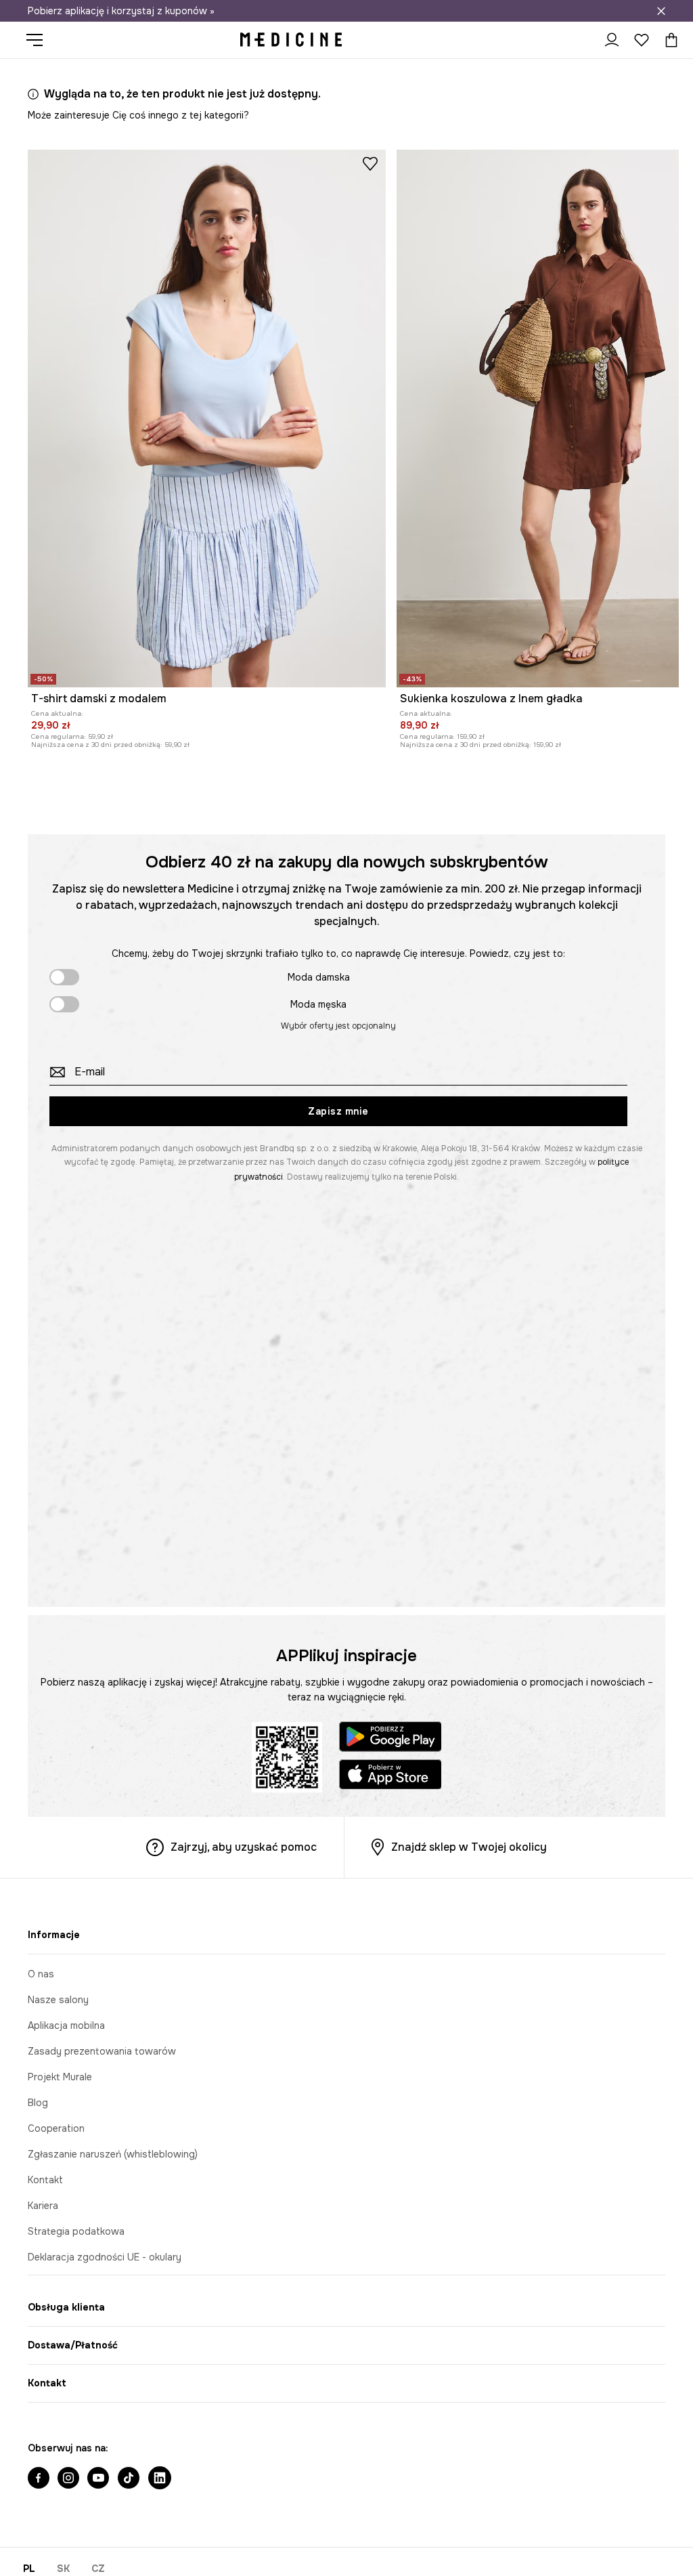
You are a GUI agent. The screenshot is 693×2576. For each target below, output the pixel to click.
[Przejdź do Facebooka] (39, 2479)
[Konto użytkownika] (612, 40)
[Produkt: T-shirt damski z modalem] (207, 418)
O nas (41, 1974)
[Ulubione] (642, 40)
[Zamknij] (661, 11)
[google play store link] (390, 1739)
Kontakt (45, 2180)
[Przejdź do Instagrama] (68, 2479)
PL (29, 2569)
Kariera (43, 2206)
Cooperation (56, 2128)
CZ (98, 2569)
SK (63, 2569)
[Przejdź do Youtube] (98, 2479)
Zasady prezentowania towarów (102, 2051)
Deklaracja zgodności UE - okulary (105, 2257)
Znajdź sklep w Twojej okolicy (469, 1847)
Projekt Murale (60, 2077)
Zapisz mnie (338, 1111)
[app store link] (390, 1777)
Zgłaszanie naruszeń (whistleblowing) (113, 2154)
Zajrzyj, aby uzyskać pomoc (244, 1847)
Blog (38, 2103)
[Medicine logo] (291, 40)
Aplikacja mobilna (66, 2025)
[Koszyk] (668, 40)
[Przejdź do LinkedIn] (160, 2479)
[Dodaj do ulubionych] (370, 163)
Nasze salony (58, 2000)
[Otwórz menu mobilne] (40, 40)
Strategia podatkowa (76, 2231)
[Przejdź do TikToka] (129, 2479)
